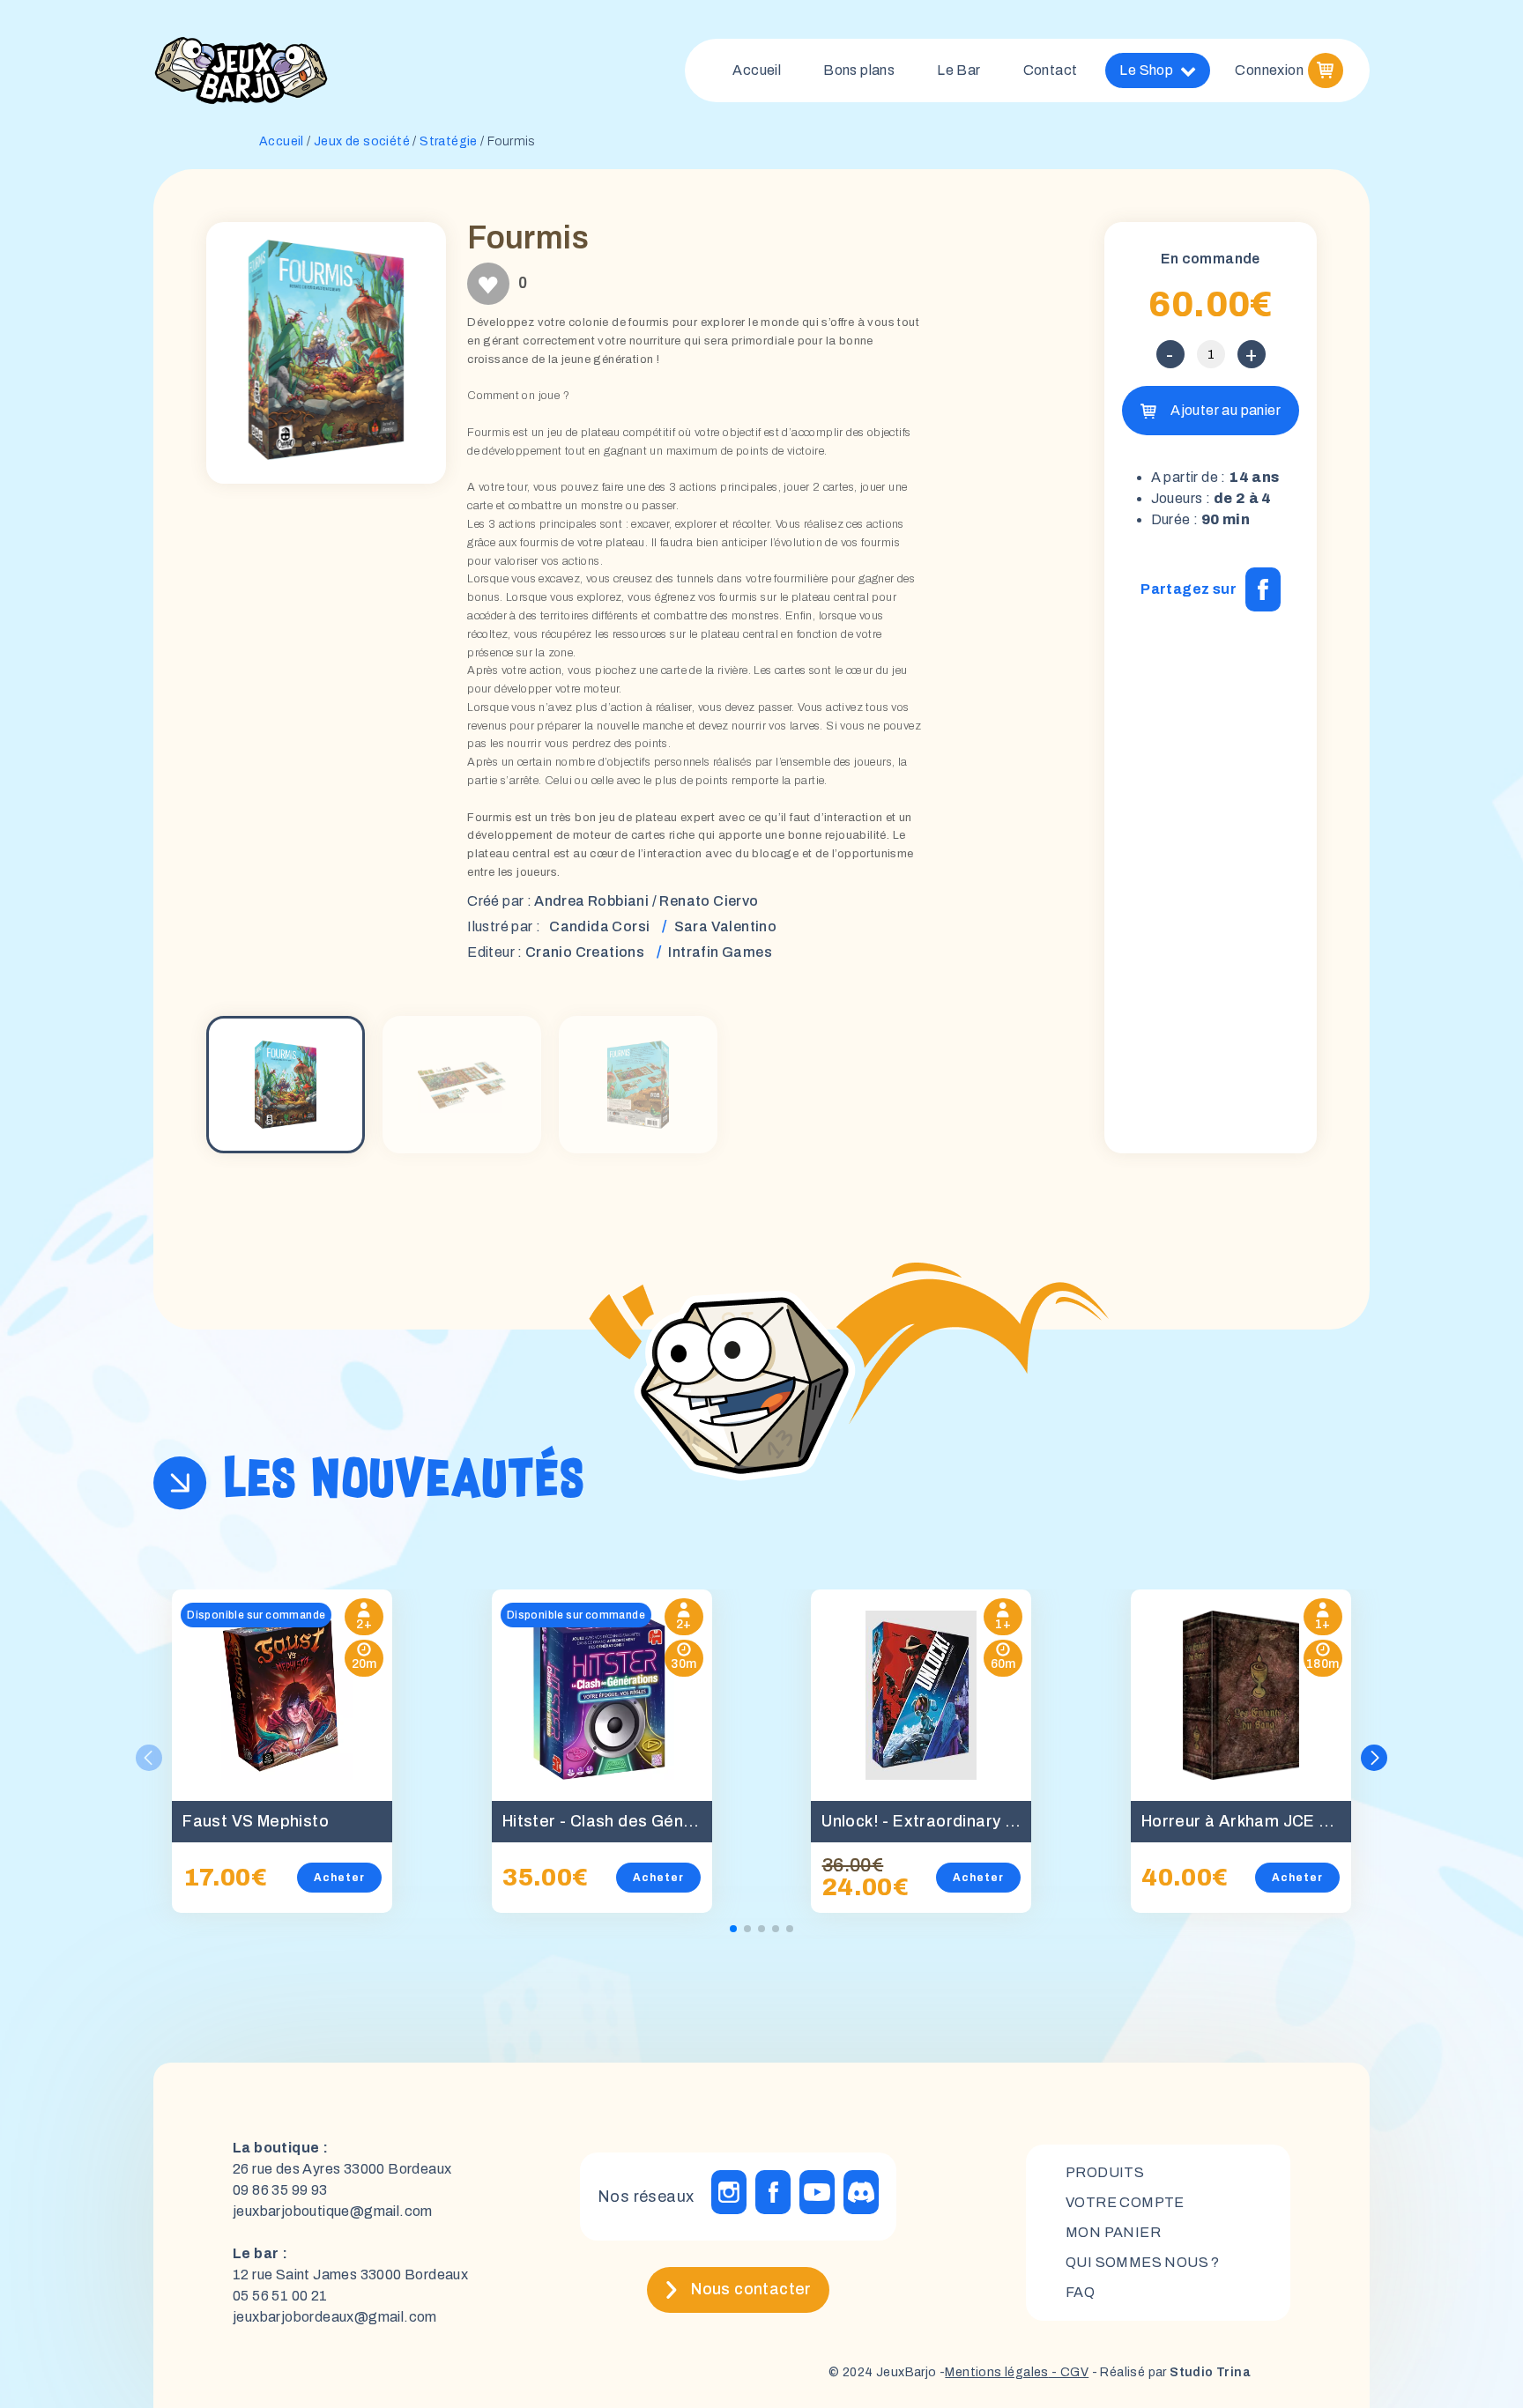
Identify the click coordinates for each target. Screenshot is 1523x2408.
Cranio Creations (585, 952)
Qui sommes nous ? (1143, 2262)
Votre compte (1125, 2202)
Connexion (1269, 70)
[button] (1374, 1758)
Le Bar (958, 70)
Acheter (339, 1878)
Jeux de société (362, 141)
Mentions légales (996, 2372)
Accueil (757, 70)
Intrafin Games (720, 952)
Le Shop (1146, 70)
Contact (1051, 70)
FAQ (1080, 2292)
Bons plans (859, 70)
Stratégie (449, 141)
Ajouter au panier (1226, 410)
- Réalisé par (1170, 2372)
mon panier (1113, 2232)
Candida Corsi (599, 926)
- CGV (1069, 2372)
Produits (1105, 2172)
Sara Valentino (726, 926)
